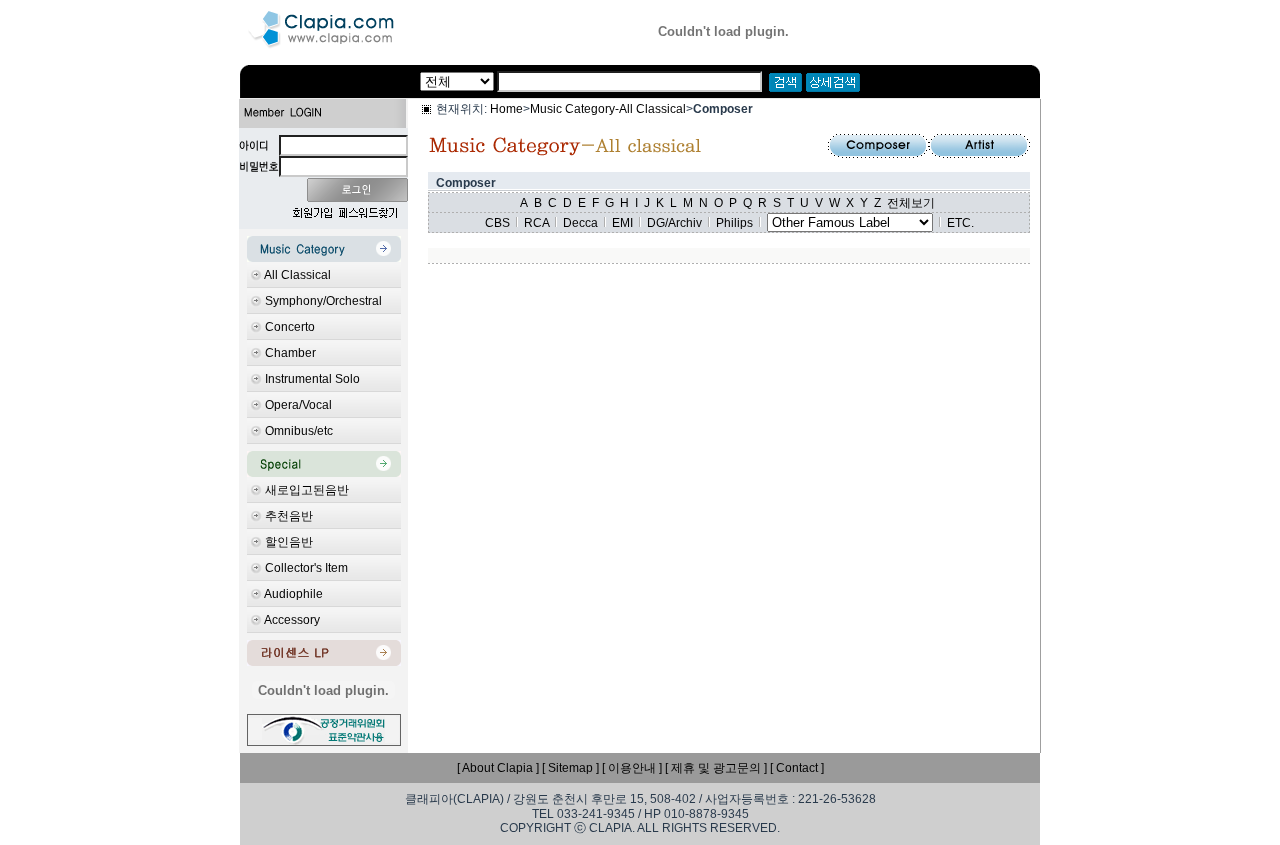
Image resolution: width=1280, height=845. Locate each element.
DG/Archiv (674, 223)
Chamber (290, 353)
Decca (580, 223)
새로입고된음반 (307, 490)
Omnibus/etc (299, 431)
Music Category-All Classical (608, 109)
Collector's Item (306, 568)
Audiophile (293, 594)
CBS (497, 223)
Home (506, 109)
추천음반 (289, 516)
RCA (536, 223)
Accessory (292, 620)
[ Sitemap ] (570, 768)
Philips (734, 223)
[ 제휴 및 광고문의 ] (716, 768)
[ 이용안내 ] (632, 768)
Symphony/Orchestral (323, 301)
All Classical (297, 275)
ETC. (960, 223)
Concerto (290, 327)
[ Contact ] (797, 768)
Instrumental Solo (312, 379)
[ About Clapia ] (498, 768)
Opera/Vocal (298, 405)
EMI (622, 223)
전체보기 (911, 203)
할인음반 (289, 542)
